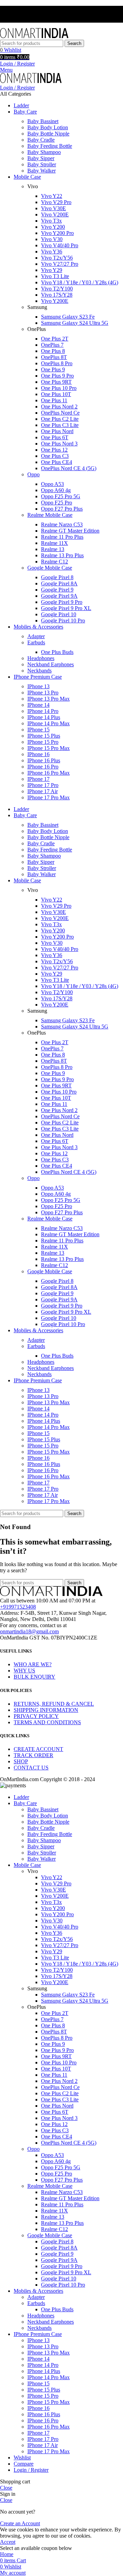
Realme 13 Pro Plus (62, 555)
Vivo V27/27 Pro (60, 264)
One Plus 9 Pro (57, 376)
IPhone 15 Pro (43, 742)
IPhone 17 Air (43, 791)
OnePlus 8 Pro (57, 363)
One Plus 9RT (56, 382)
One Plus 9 (53, 369)
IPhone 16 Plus (44, 760)
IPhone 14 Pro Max (49, 723)
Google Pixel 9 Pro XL (66, 608)
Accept (8, 2542)
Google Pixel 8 (57, 577)
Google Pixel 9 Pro (62, 602)
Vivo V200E (55, 214)
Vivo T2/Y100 (57, 289)
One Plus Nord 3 (59, 444)
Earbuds (36, 642)
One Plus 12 (54, 450)
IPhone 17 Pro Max (49, 797)
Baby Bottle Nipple (48, 134)
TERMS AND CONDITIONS (47, 1722)
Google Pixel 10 (59, 614)
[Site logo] (34, 37)
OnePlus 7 (52, 345)
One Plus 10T (56, 394)
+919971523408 (18, 1607)
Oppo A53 (52, 484)
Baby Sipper (41, 158)
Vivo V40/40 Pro (60, 245)
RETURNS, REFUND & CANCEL (54, 1704)
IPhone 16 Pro (43, 767)
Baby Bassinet (43, 121)
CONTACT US (31, 1768)
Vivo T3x (51, 221)
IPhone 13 (38, 686)
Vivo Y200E (55, 301)
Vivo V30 (52, 239)
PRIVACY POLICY (36, 1716)
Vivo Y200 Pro (57, 233)
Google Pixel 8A (59, 583)
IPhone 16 (38, 754)
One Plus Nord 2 (59, 407)
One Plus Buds (57, 652)
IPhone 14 (38, 705)
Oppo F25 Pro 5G (61, 496)
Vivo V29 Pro (56, 202)
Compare (24, 2464)
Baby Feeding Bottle (50, 146)
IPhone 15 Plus (44, 736)
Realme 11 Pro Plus (62, 537)
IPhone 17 (38, 779)
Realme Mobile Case (50, 515)
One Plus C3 (55, 456)
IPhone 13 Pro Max (49, 699)
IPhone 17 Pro (43, 785)
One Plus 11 (54, 400)
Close (6, 2488)
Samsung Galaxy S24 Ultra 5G (75, 323)
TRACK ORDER (33, 1755)
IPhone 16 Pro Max (49, 773)
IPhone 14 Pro (43, 711)
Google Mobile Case (50, 568)
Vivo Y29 (52, 270)
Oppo (33, 474)
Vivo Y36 (52, 252)
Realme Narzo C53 (62, 524)
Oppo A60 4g (56, 490)
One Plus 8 (53, 351)
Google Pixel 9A (59, 596)
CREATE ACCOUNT (38, 1749)
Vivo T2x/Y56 (57, 258)
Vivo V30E (53, 208)
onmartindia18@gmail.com (29, 1631)
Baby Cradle (41, 140)
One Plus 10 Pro (59, 388)
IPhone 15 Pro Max (49, 748)
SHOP (21, 1761)
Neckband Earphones (51, 664)
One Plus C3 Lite (60, 425)
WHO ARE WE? (33, 1664)
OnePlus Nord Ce (60, 413)
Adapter (36, 636)
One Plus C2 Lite (60, 419)
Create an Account (20, 2523)
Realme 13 (53, 549)
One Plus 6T (55, 437)
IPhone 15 (38, 730)
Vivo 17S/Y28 (57, 295)
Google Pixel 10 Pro (63, 621)
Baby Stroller (42, 164)
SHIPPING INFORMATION (46, 1710)
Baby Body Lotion (48, 127)
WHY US (24, 1671)
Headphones (41, 658)
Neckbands (39, 671)
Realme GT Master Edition (70, 531)
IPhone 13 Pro (43, 693)
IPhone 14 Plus (44, 717)
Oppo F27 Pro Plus (62, 509)
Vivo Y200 (53, 227)
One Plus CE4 (57, 462)
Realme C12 (54, 562)
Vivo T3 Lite (55, 276)
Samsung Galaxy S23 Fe (68, 317)
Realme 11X (54, 543)
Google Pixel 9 (57, 590)
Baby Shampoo (44, 152)
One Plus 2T (55, 339)
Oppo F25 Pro (57, 503)
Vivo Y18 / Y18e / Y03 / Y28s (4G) (80, 282)
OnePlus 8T (54, 357)
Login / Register (31, 2470)
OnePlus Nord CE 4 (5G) (69, 468)
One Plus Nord (57, 431)
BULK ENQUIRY (35, 1677)
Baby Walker (42, 171)
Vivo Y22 (52, 196)
